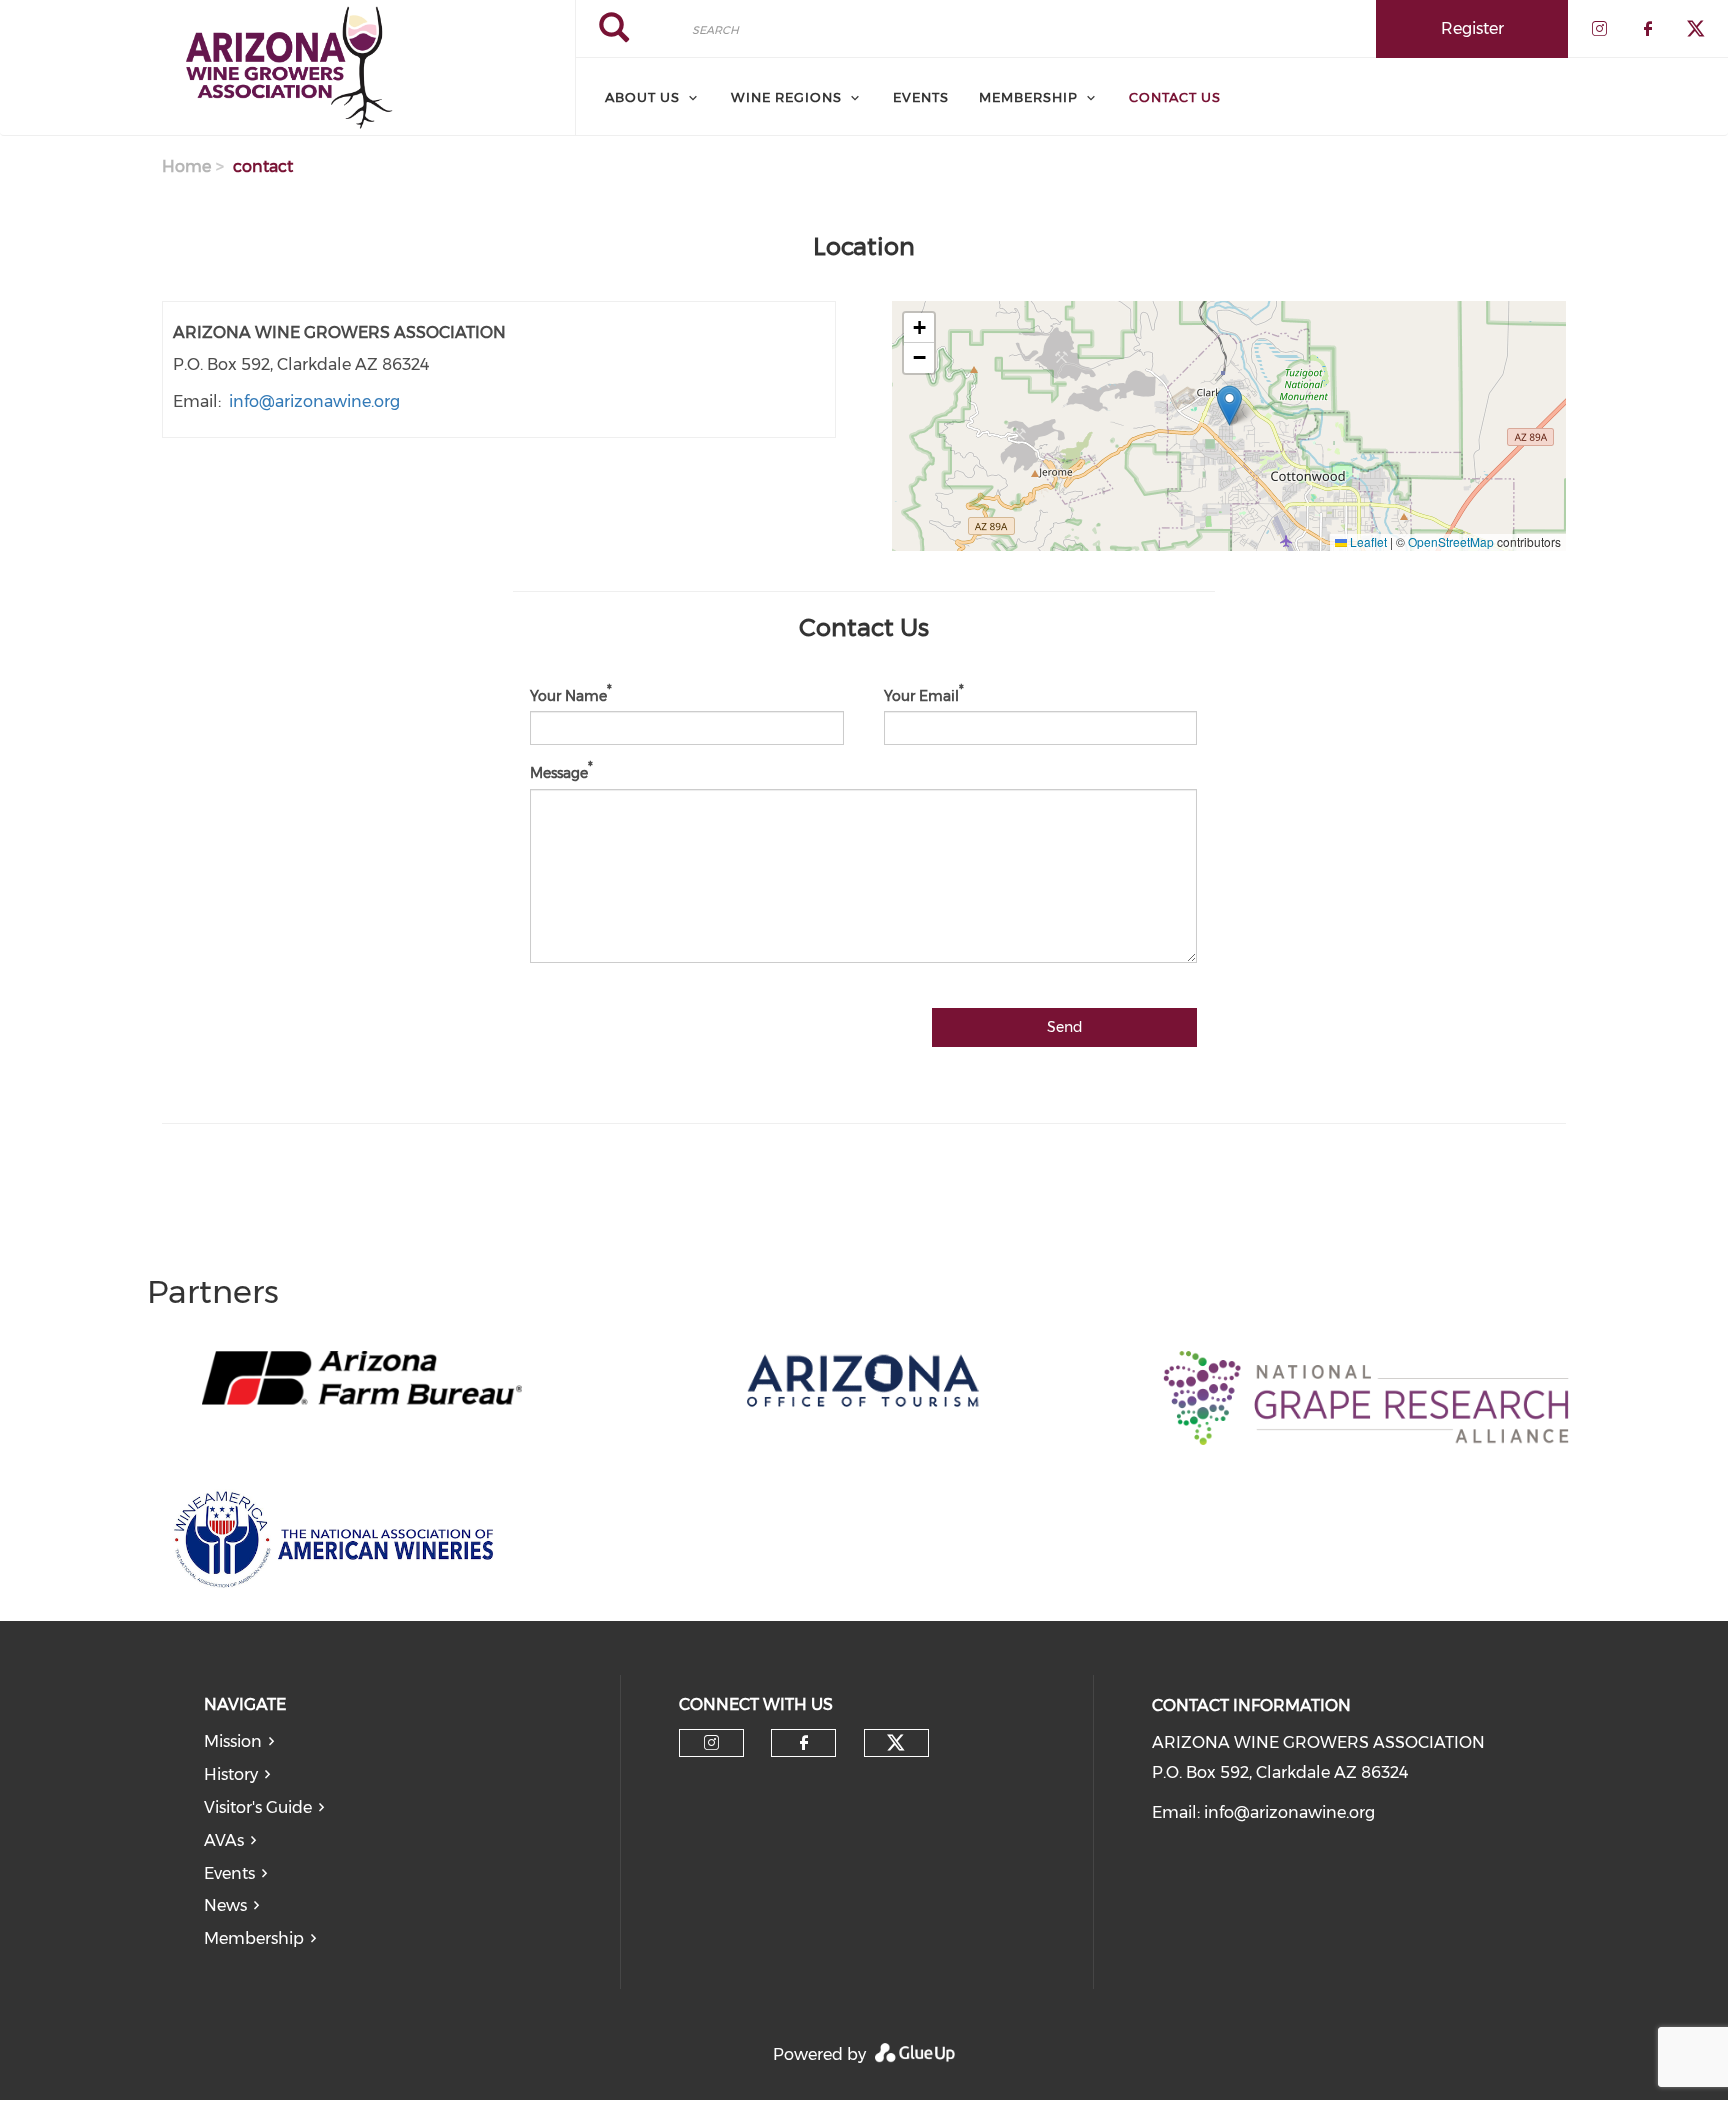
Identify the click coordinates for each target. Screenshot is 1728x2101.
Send (1065, 1027)
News (225, 1905)
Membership (254, 1938)
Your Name (568, 695)
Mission (233, 1741)
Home (186, 166)
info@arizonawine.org (314, 401)
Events (921, 97)
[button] (1229, 405)
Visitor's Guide (258, 1807)
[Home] (287, 68)
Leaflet (1367, 541)
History (231, 1774)
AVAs (224, 1840)
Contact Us (1175, 97)
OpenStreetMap (1451, 541)
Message (559, 773)
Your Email (921, 695)
